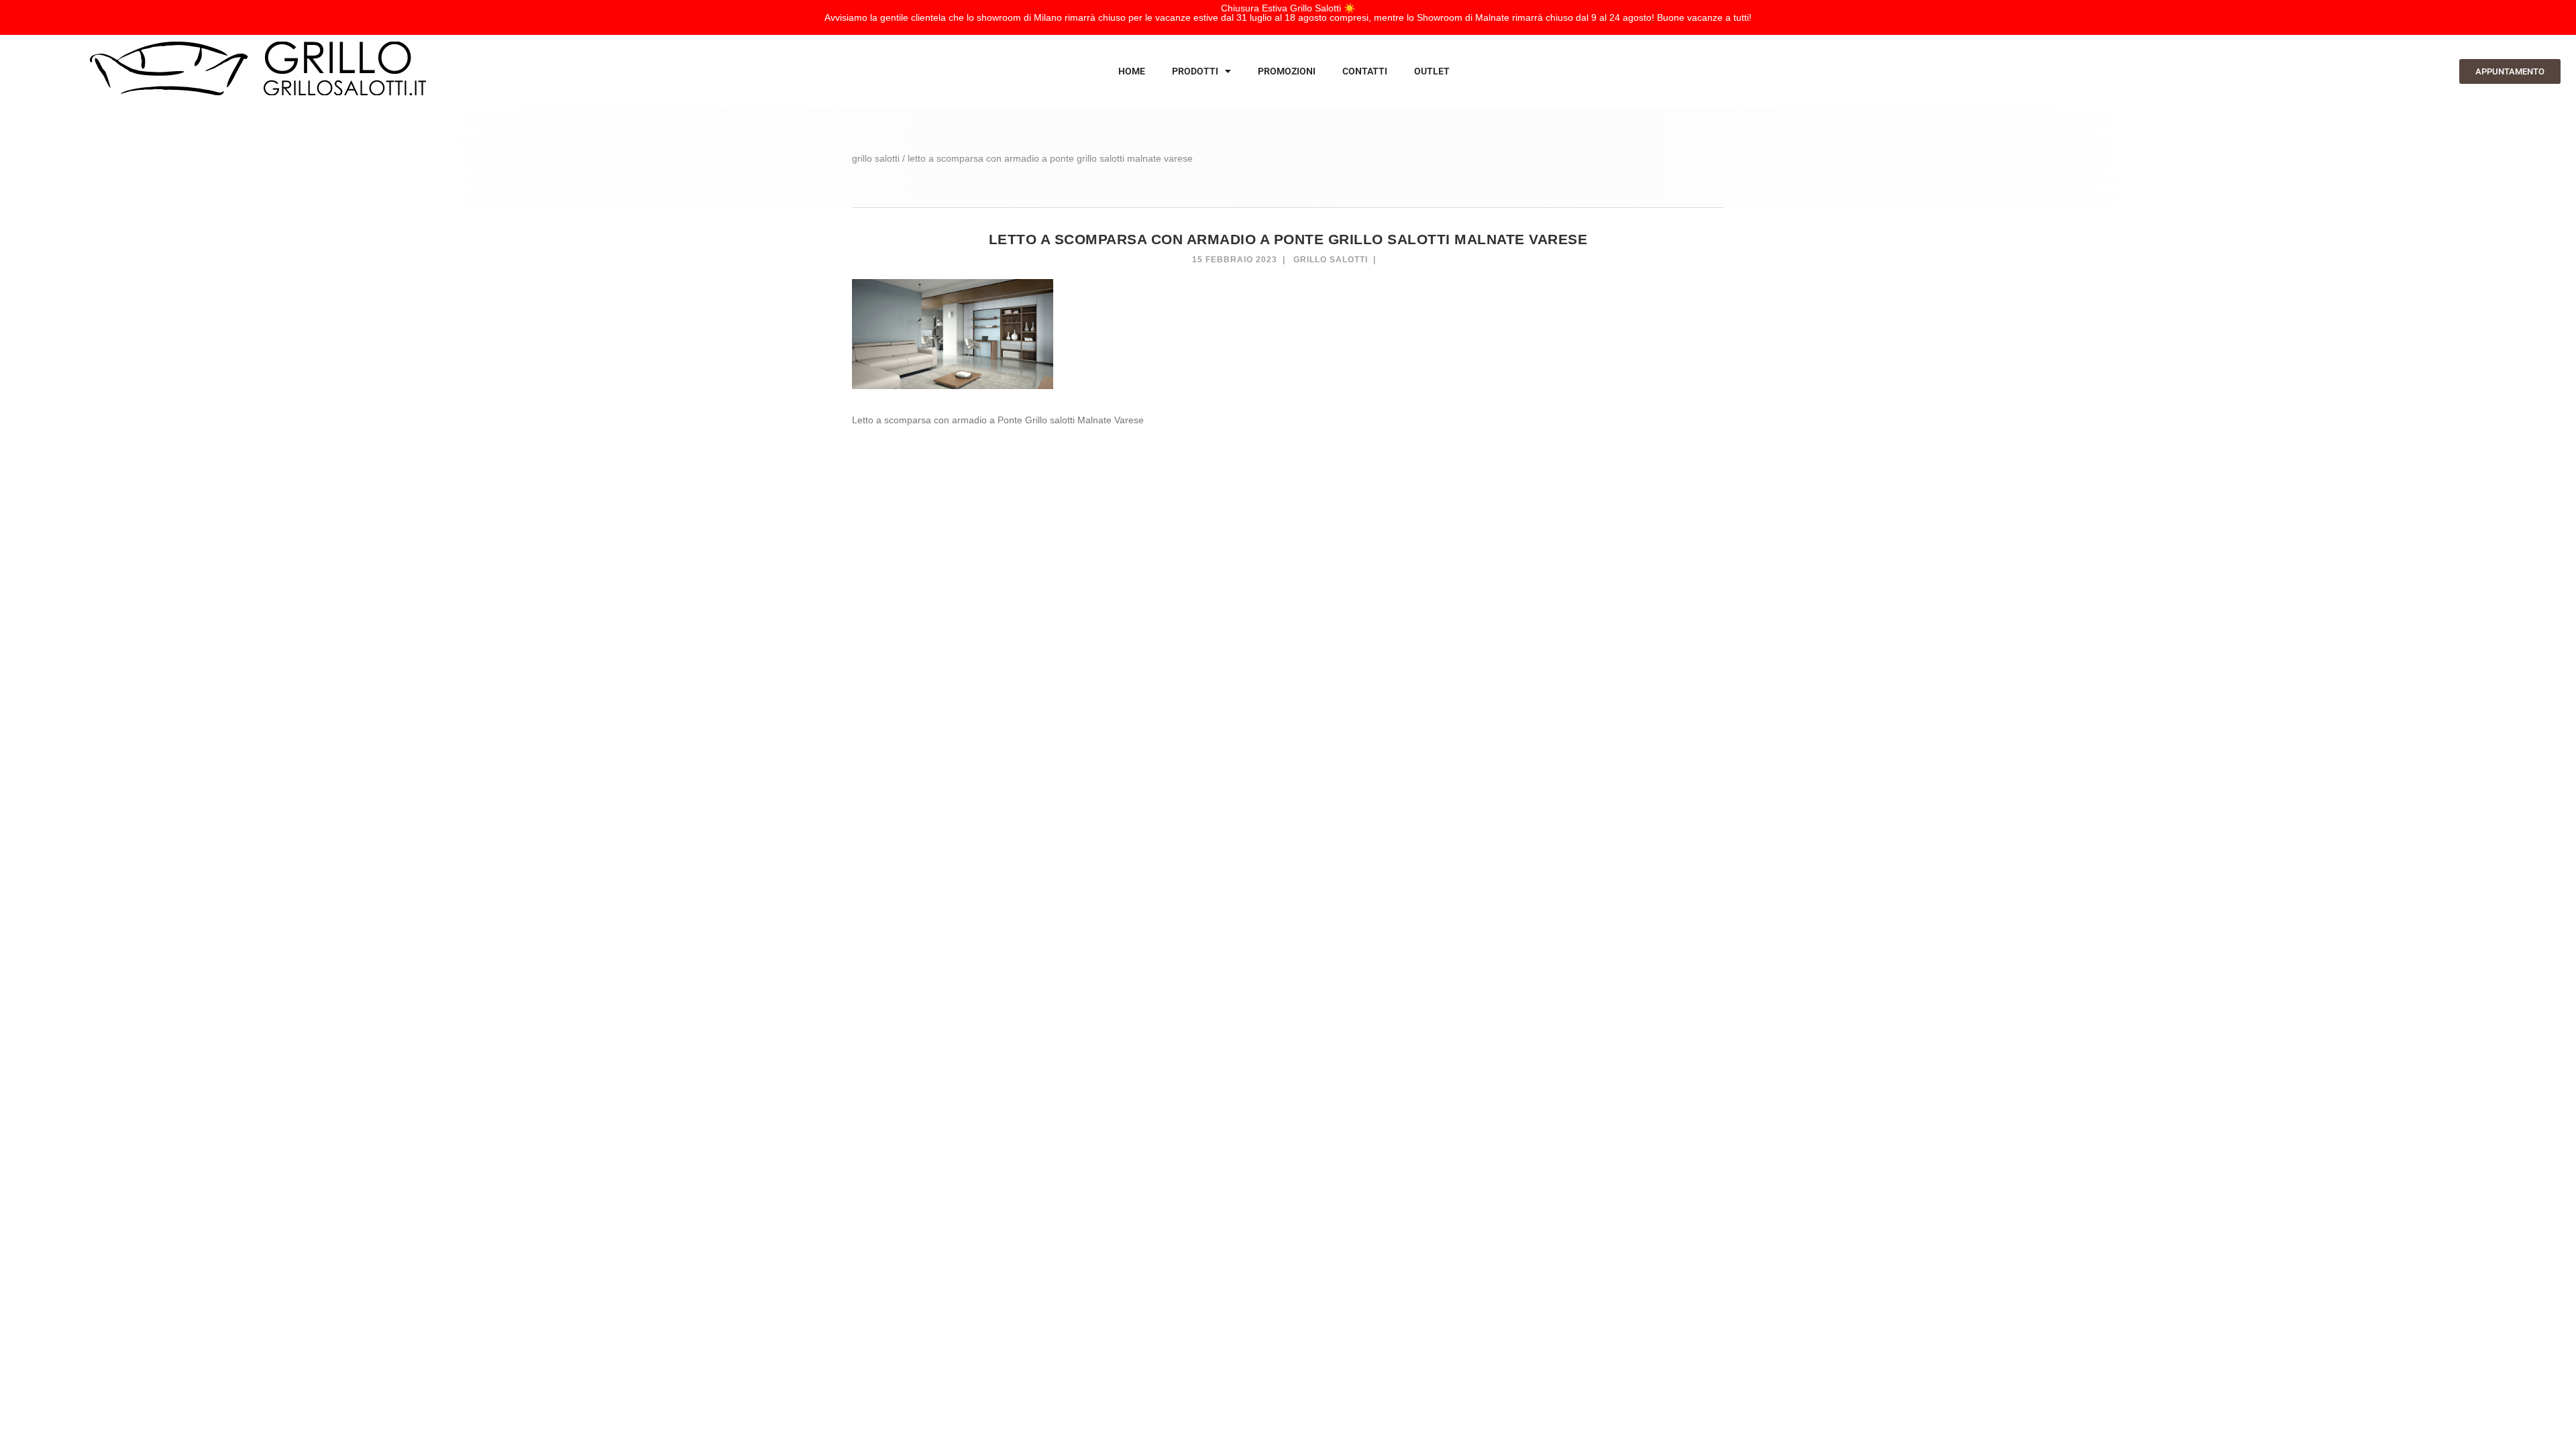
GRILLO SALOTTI (876, 158)
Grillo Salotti (1331, 260)
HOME (1132, 71)
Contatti (1365, 71)
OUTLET (1432, 71)
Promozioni (1287, 71)
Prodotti (1195, 71)
